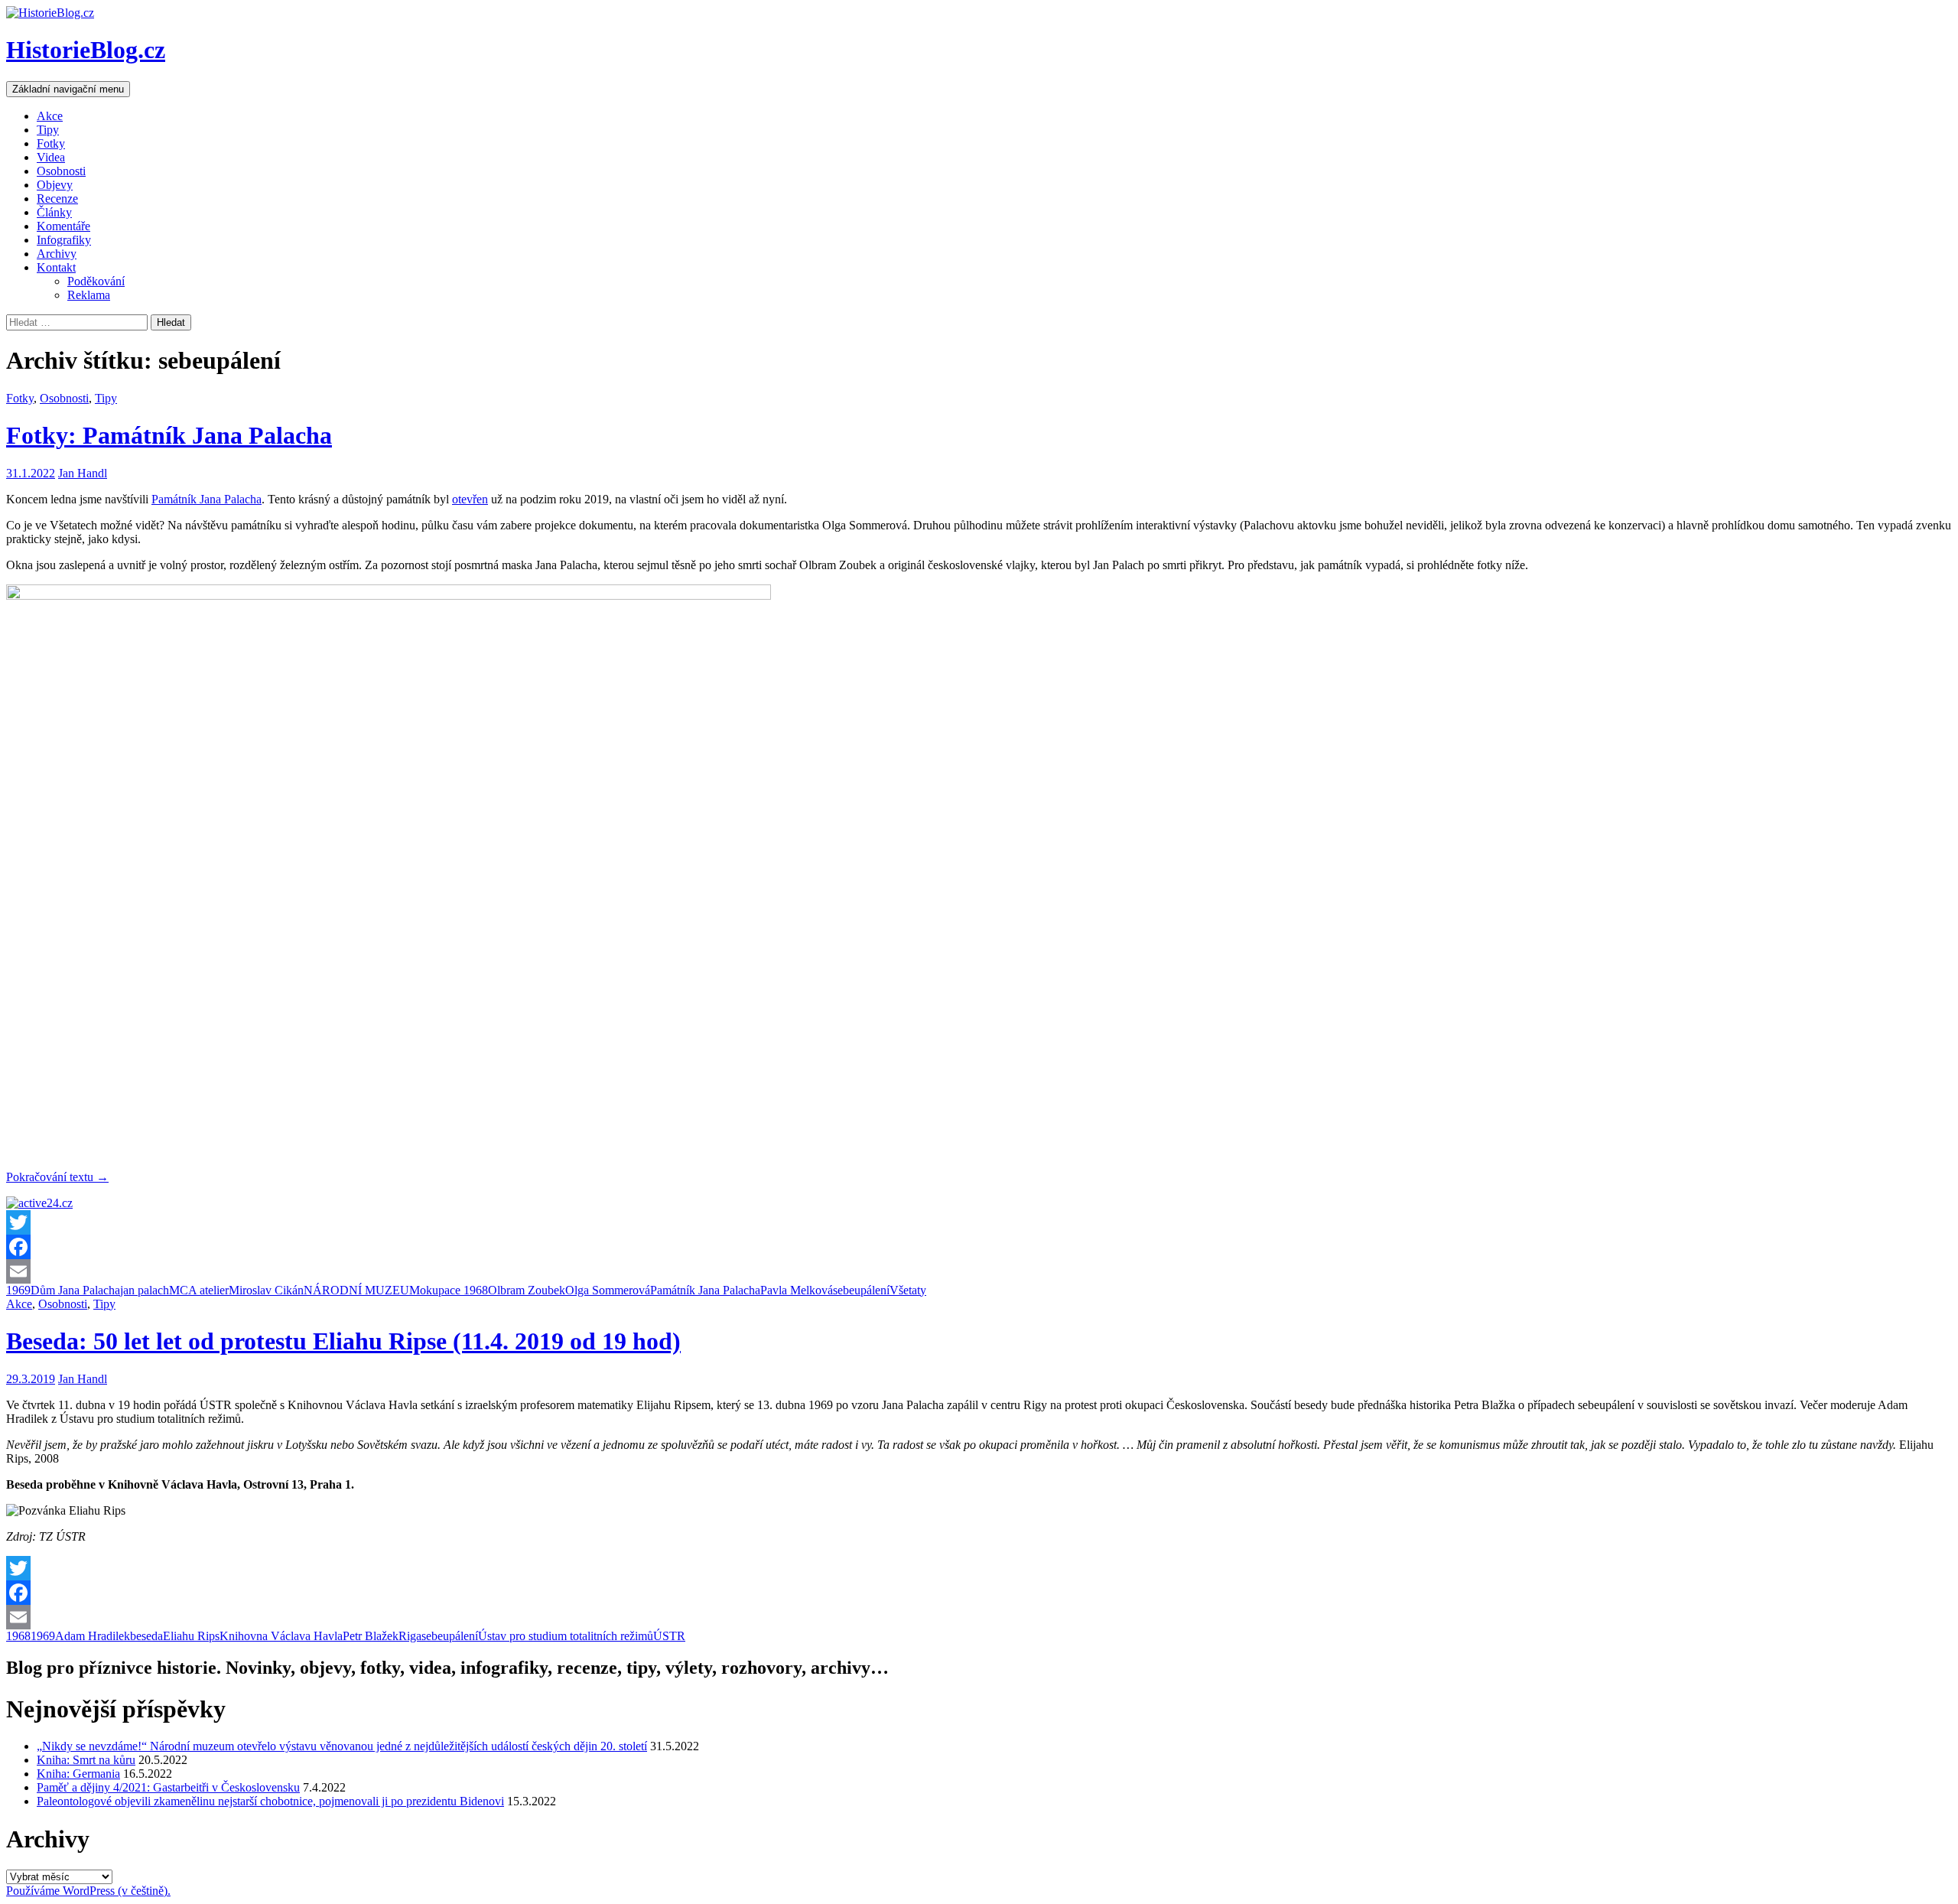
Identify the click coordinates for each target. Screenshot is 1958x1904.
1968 (18, 1636)
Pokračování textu (57, 1177)
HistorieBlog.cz (86, 50)
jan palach (145, 1290)
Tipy (48, 130)
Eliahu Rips (191, 1636)
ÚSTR (669, 1636)
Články (54, 212)
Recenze (57, 199)
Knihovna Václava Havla (281, 1636)
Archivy (57, 254)
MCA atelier (199, 1290)
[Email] (979, 1271)
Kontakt (56, 267)
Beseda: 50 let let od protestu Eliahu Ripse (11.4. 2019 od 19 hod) (343, 1341)
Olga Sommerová (608, 1290)
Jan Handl (83, 473)
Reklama (89, 295)
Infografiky (64, 240)
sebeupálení (861, 1290)
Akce (50, 116)
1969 (18, 1290)
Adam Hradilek (93, 1636)
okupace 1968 (454, 1290)
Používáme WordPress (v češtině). (88, 1891)
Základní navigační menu (68, 89)
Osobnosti (61, 171)
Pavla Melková (797, 1290)
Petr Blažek (371, 1636)
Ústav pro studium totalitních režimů (566, 1636)
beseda (146, 1636)
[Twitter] (979, 1222)
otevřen (470, 499)
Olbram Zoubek (527, 1290)
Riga (410, 1636)
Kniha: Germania (78, 1774)
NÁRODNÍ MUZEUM (362, 1290)
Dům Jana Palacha (75, 1290)
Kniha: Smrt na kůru (86, 1760)
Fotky (51, 143)
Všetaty (908, 1290)
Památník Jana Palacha (207, 499)
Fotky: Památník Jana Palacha (169, 435)
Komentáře (63, 226)
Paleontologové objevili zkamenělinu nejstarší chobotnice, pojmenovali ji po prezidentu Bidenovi (270, 1801)
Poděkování (96, 281)
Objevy (55, 185)
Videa (51, 157)
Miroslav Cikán (266, 1290)
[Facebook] (979, 1247)
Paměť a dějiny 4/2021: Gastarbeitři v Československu (168, 1787)
